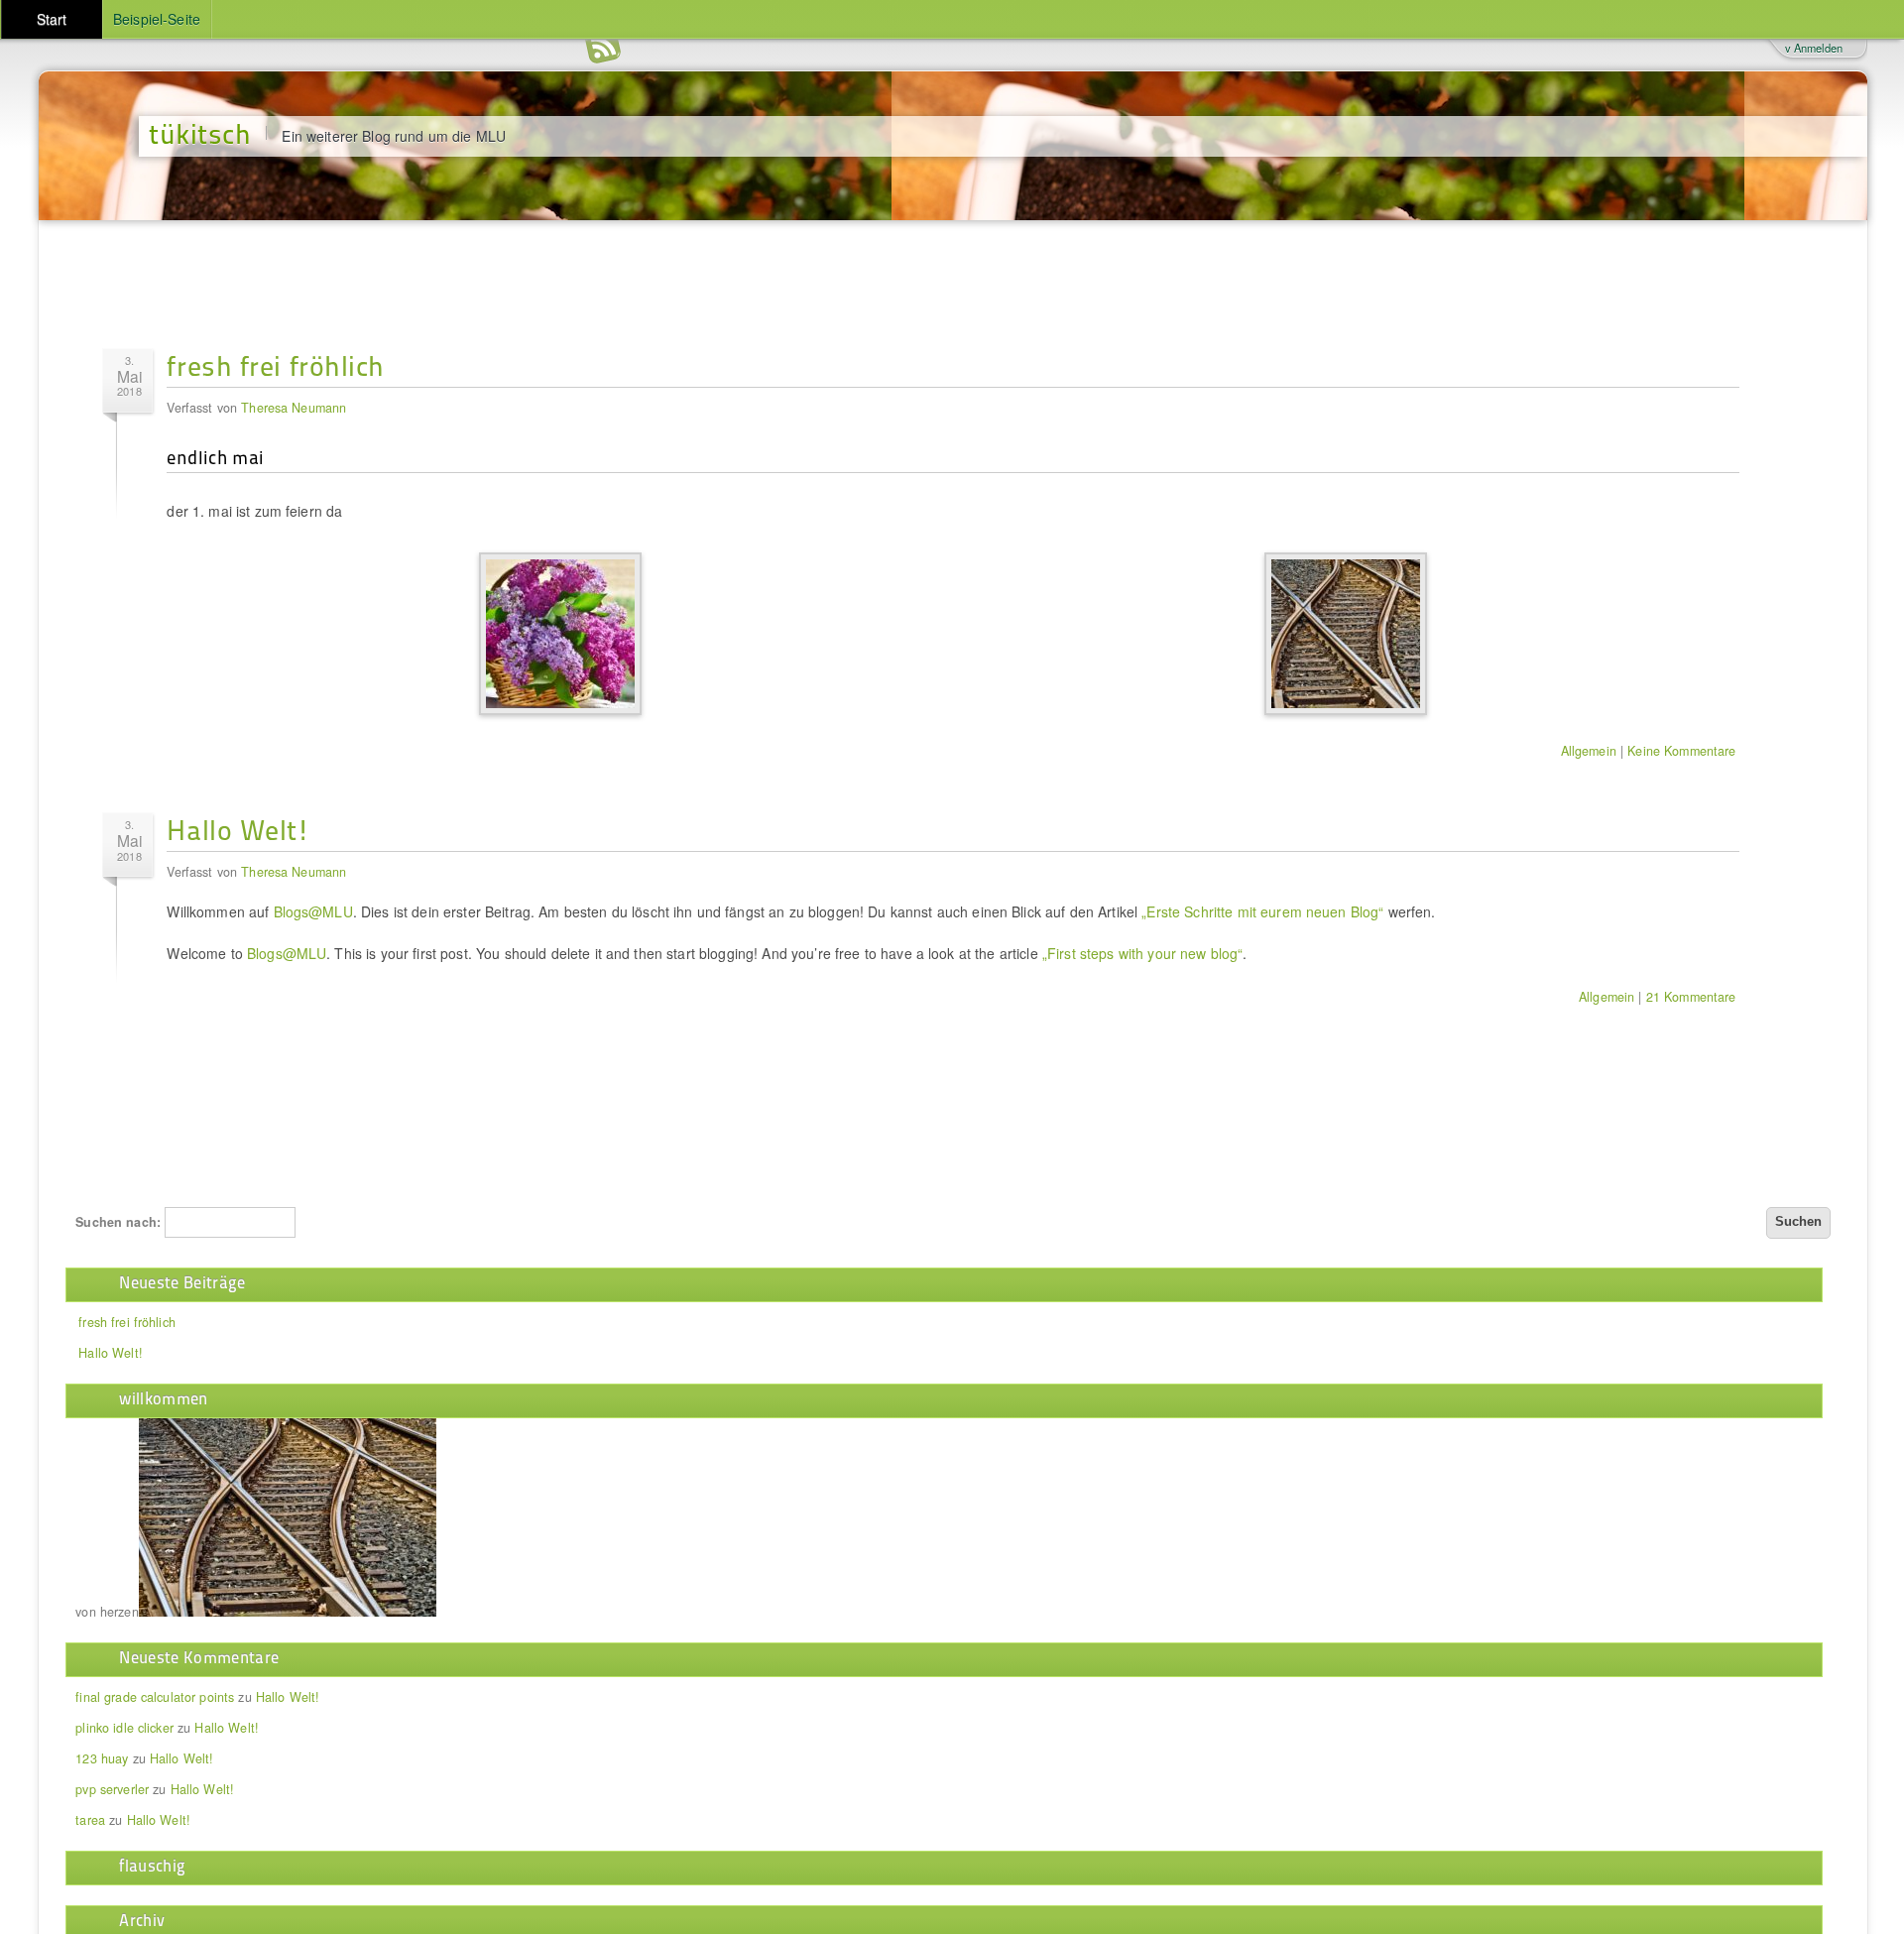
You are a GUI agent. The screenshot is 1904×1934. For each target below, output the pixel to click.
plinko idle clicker (124, 1728)
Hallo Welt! (238, 829)
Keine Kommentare (1681, 751)
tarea (90, 1820)
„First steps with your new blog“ (1142, 953)
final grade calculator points (155, 1697)
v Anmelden (1814, 48)
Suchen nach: (118, 1222)
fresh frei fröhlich (276, 364)
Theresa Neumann (294, 408)
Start (52, 19)
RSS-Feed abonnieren (603, 49)
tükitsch (200, 132)
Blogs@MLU (313, 911)
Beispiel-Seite (157, 19)
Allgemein (1589, 751)
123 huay (102, 1758)
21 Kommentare (1691, 997)
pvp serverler (112, 1789)
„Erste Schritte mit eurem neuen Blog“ (1262, 911)
